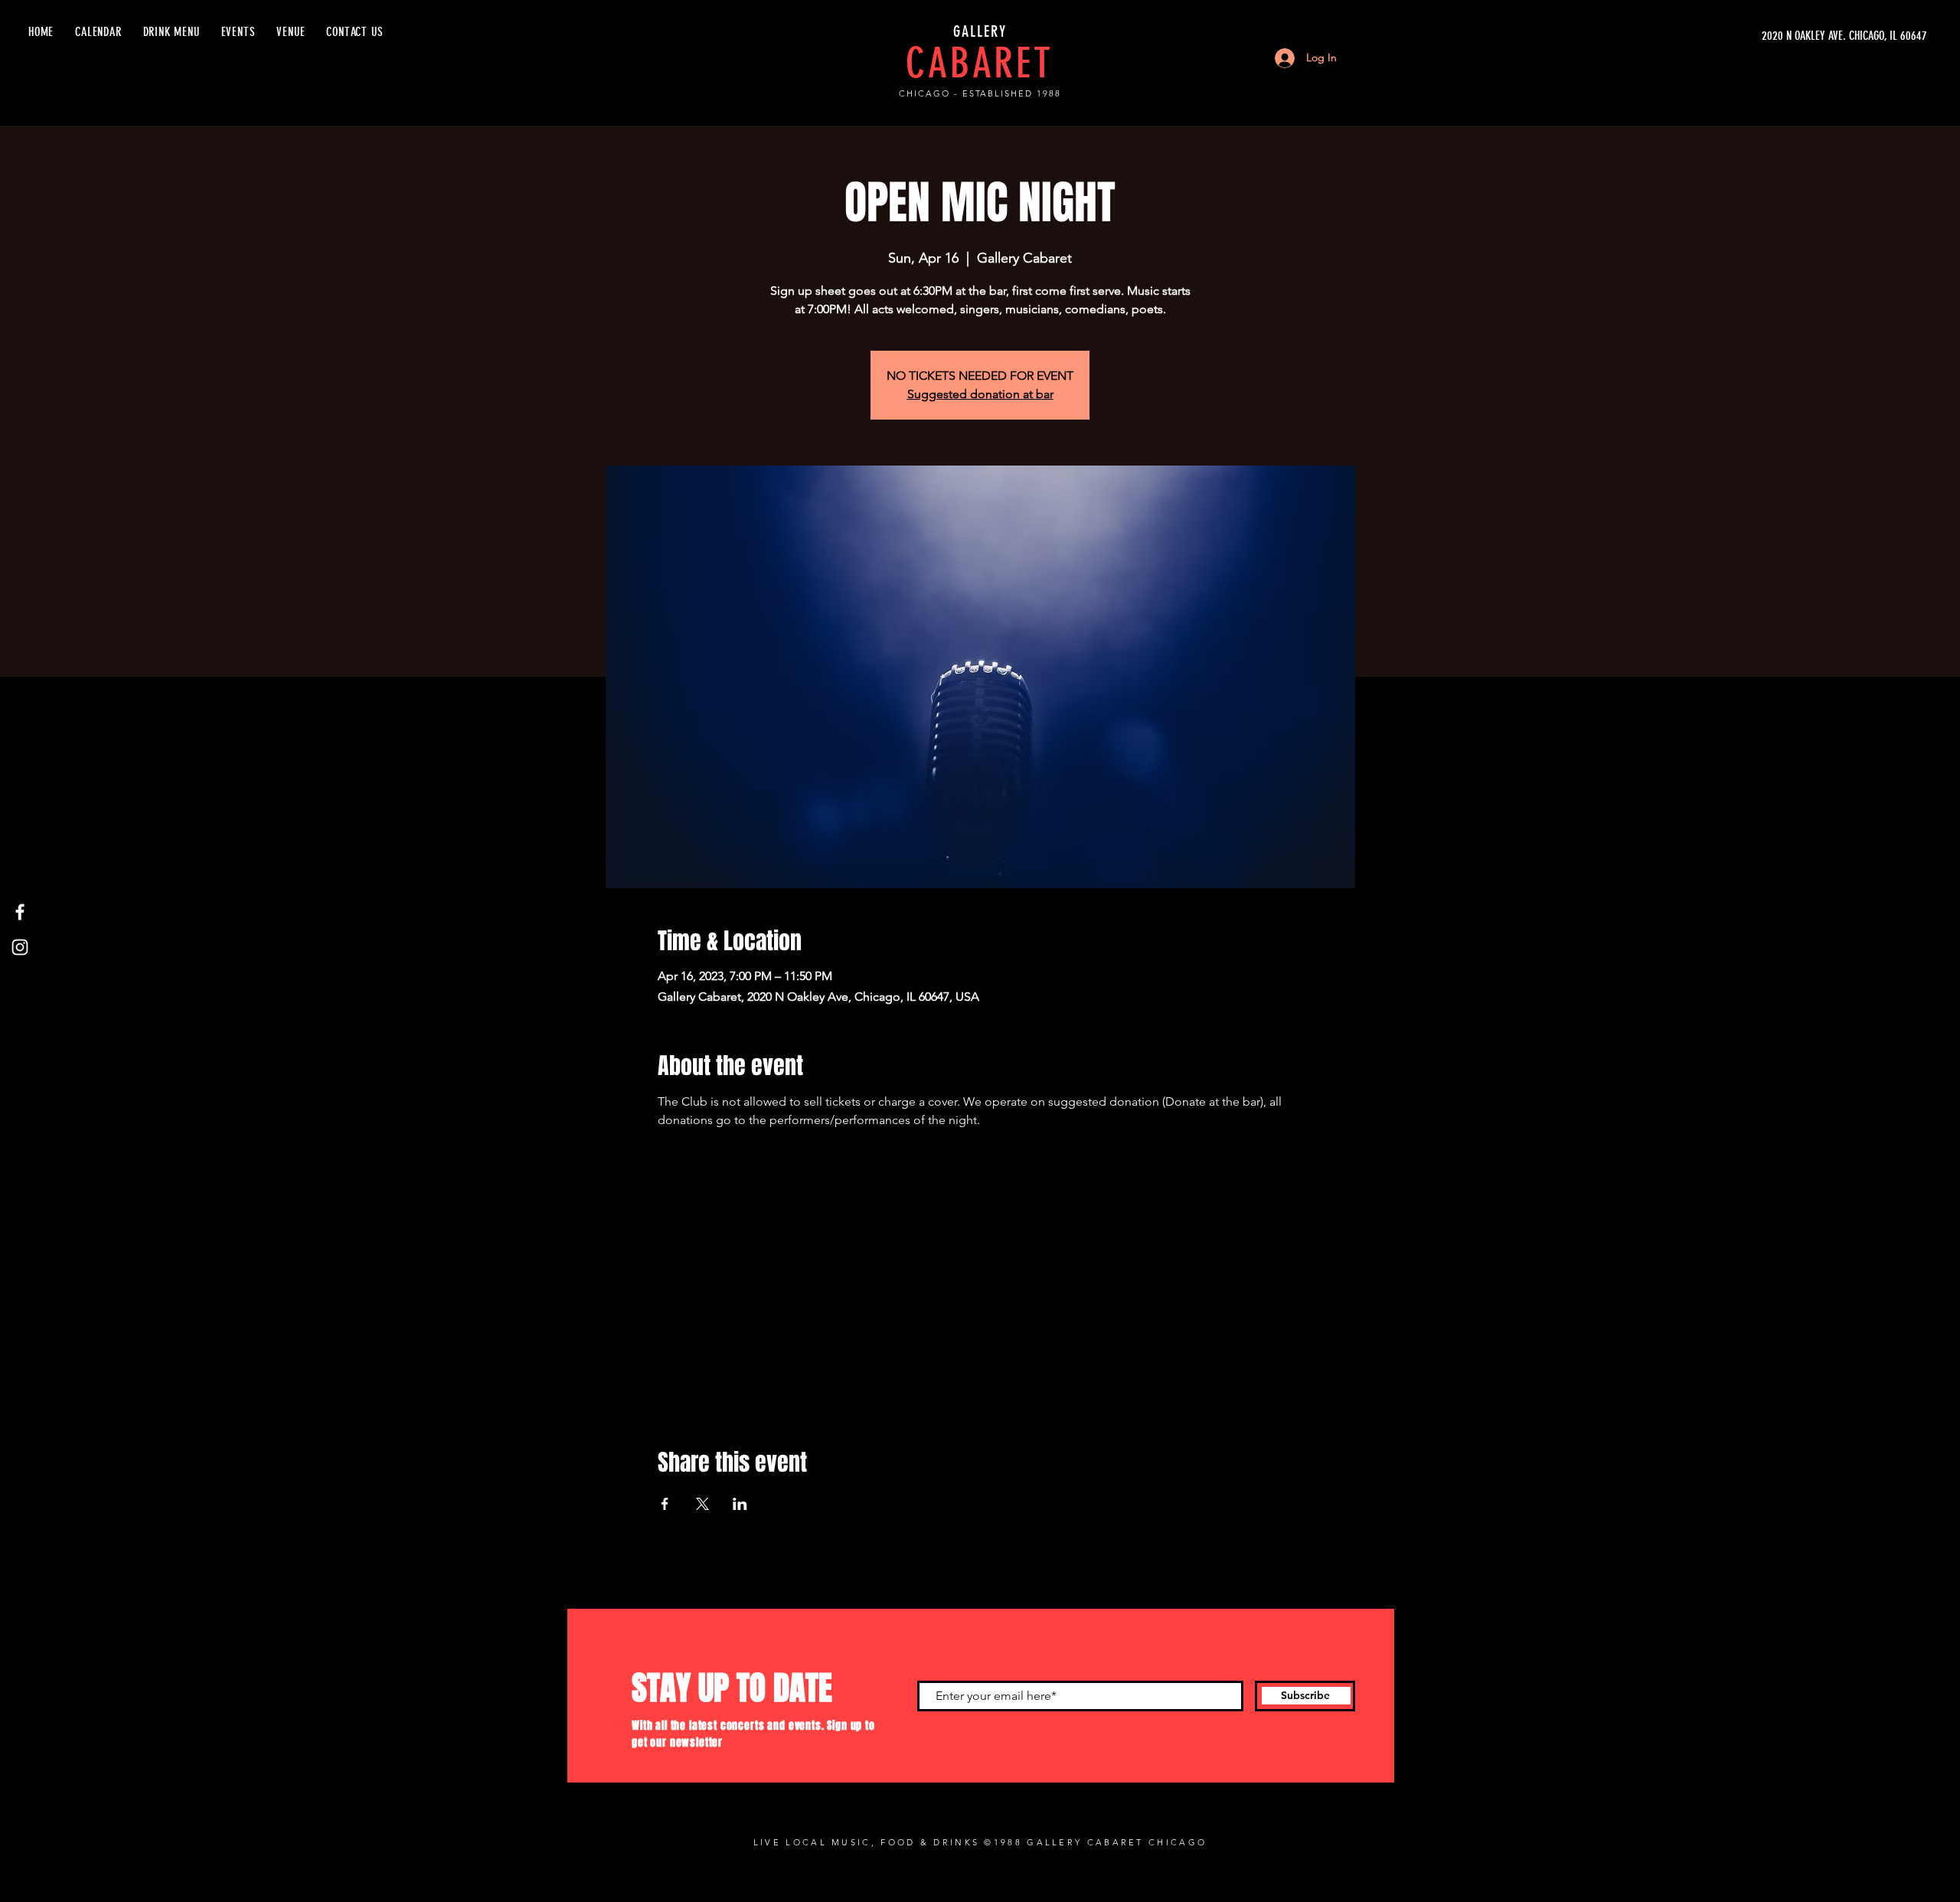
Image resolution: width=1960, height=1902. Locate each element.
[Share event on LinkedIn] (740, 1504)
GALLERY (980, 31)
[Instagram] (20, 947)
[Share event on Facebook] (665, 1504)
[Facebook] (20, 912)
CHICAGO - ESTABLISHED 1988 (980, 93)
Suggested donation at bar (980, 394)
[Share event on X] (702, 1504)
